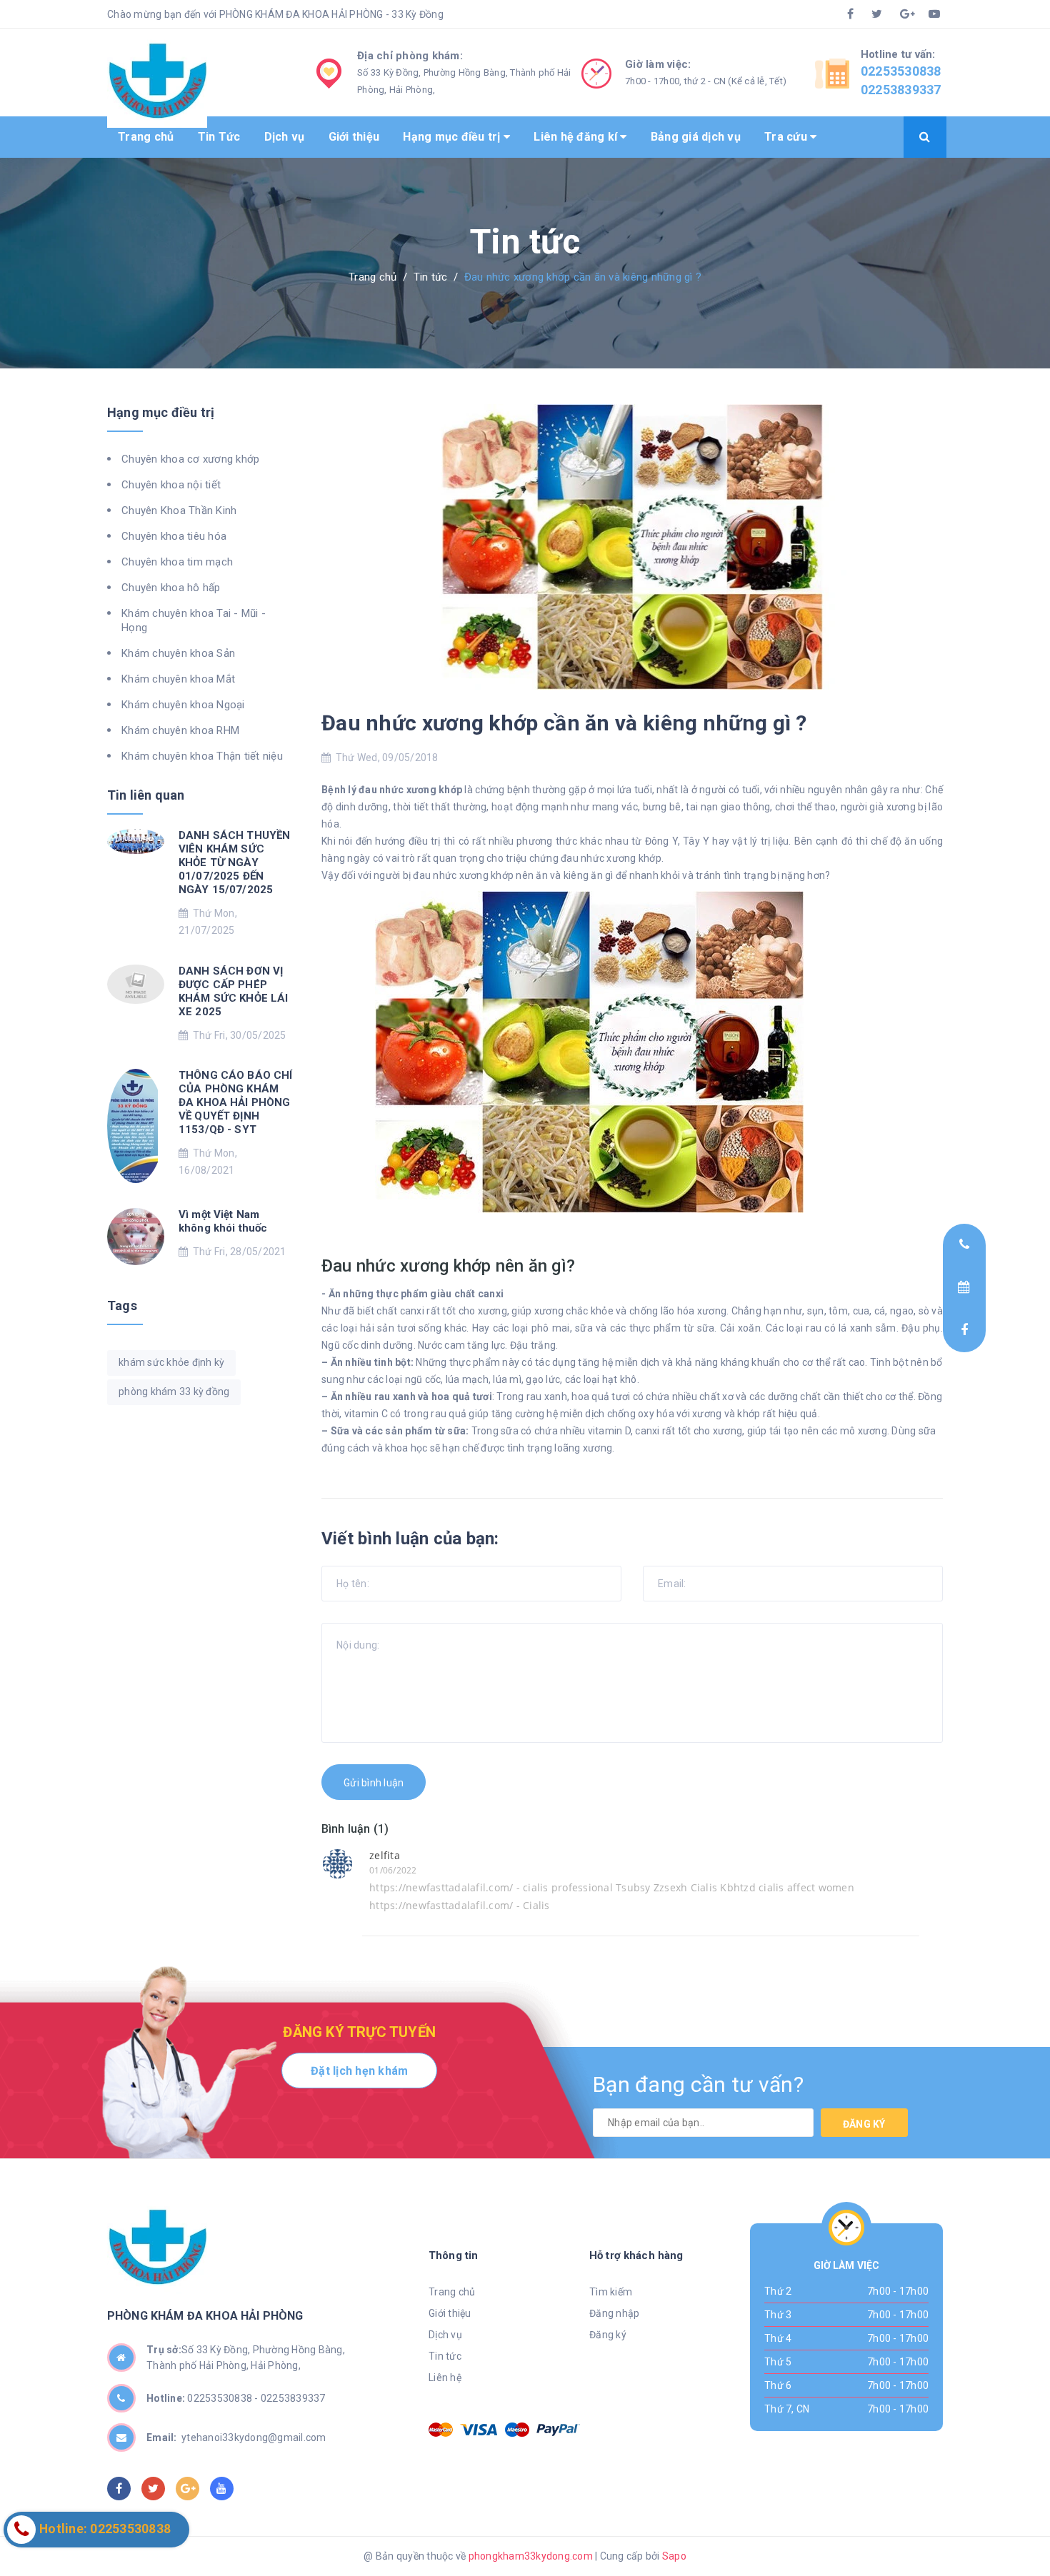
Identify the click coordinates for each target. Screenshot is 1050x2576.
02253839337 (901, 90)
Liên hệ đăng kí (577, 137)
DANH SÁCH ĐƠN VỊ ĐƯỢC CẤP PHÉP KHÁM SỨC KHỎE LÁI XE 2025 (234, 991)
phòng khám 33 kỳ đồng (174, 1392)
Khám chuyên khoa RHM (180, 730)
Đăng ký (864, 2124)
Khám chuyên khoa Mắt (178, 679)
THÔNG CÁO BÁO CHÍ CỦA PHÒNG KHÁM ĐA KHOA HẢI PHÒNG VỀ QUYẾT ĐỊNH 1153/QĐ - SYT (236, 1102)
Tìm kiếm (611, 2292)
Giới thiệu (354, 137)
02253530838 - (224, 2398)
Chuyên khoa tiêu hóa (174, 536)
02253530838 (901, 71)
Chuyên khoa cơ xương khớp (190, 459)
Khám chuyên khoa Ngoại (183, 705)
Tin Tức (219, 137)
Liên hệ (445, 2378)
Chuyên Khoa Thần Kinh (179, 510)
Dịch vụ (285, 137)
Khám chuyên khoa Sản (178, 653)
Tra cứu (787, 137)
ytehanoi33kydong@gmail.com (236, 2437)
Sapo (674, 2556)
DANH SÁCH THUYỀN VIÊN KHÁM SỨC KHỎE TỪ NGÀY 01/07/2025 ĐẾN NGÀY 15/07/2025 (234, 862)
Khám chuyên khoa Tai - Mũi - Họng (194, 620)
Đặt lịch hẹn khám (359, 2071)
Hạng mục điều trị (453, 137)
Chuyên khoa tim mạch (177, 562)
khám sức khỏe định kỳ (171, 1362)
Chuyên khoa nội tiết (171, 485)
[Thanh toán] (441, 2430)
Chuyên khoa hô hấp (171, 588)
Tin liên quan (146, 795)
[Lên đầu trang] (968, 2530)
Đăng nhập (614, 2313)
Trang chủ (146, 137)
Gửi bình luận (374, 1783)
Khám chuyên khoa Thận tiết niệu (202, 756)
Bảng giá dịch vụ (696, 137)
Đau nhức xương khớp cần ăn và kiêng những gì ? (564, 723)
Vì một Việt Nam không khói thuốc (223, 1221)
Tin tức (445, 2356)
